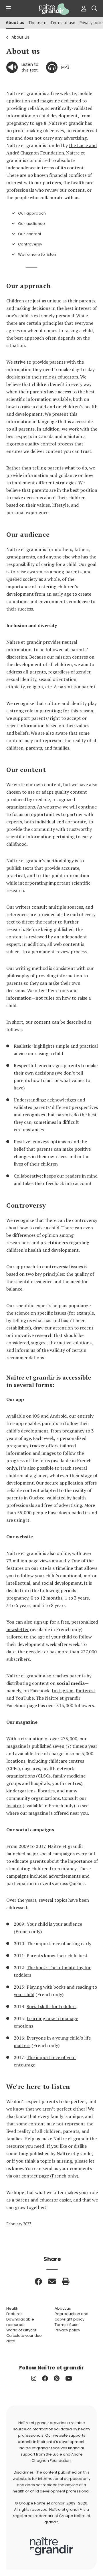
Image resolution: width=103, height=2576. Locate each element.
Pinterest (86, 1691)
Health (12, 2308)
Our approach (32, 213)
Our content (30, 234)
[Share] (38, 2281)
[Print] (66, 2281)
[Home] (51, 9)
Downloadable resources (20, 2322)
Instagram (63, 1691)
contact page (35, 2176)
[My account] (82, 9)
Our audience (32, 224)
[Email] (52, 2281)
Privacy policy (67, 2330)
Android (58, 1416)
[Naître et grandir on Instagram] (34, 2378)
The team (37, 22)
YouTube (24, 1698)
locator (14, 1806)
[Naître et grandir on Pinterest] (57, 2378)
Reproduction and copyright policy (72, 2317)
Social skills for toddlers (51, 2006)
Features (14, 2314)
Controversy (30, 244)
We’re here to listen (37, 254)
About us (20, 37)
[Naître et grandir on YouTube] (69, 2378)
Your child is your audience (54, 1924)
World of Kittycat (21, 2330)
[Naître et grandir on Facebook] (45, 2378)
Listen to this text (30, 67)
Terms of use (63, 22)
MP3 (65, 67)
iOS (36, 1416)
